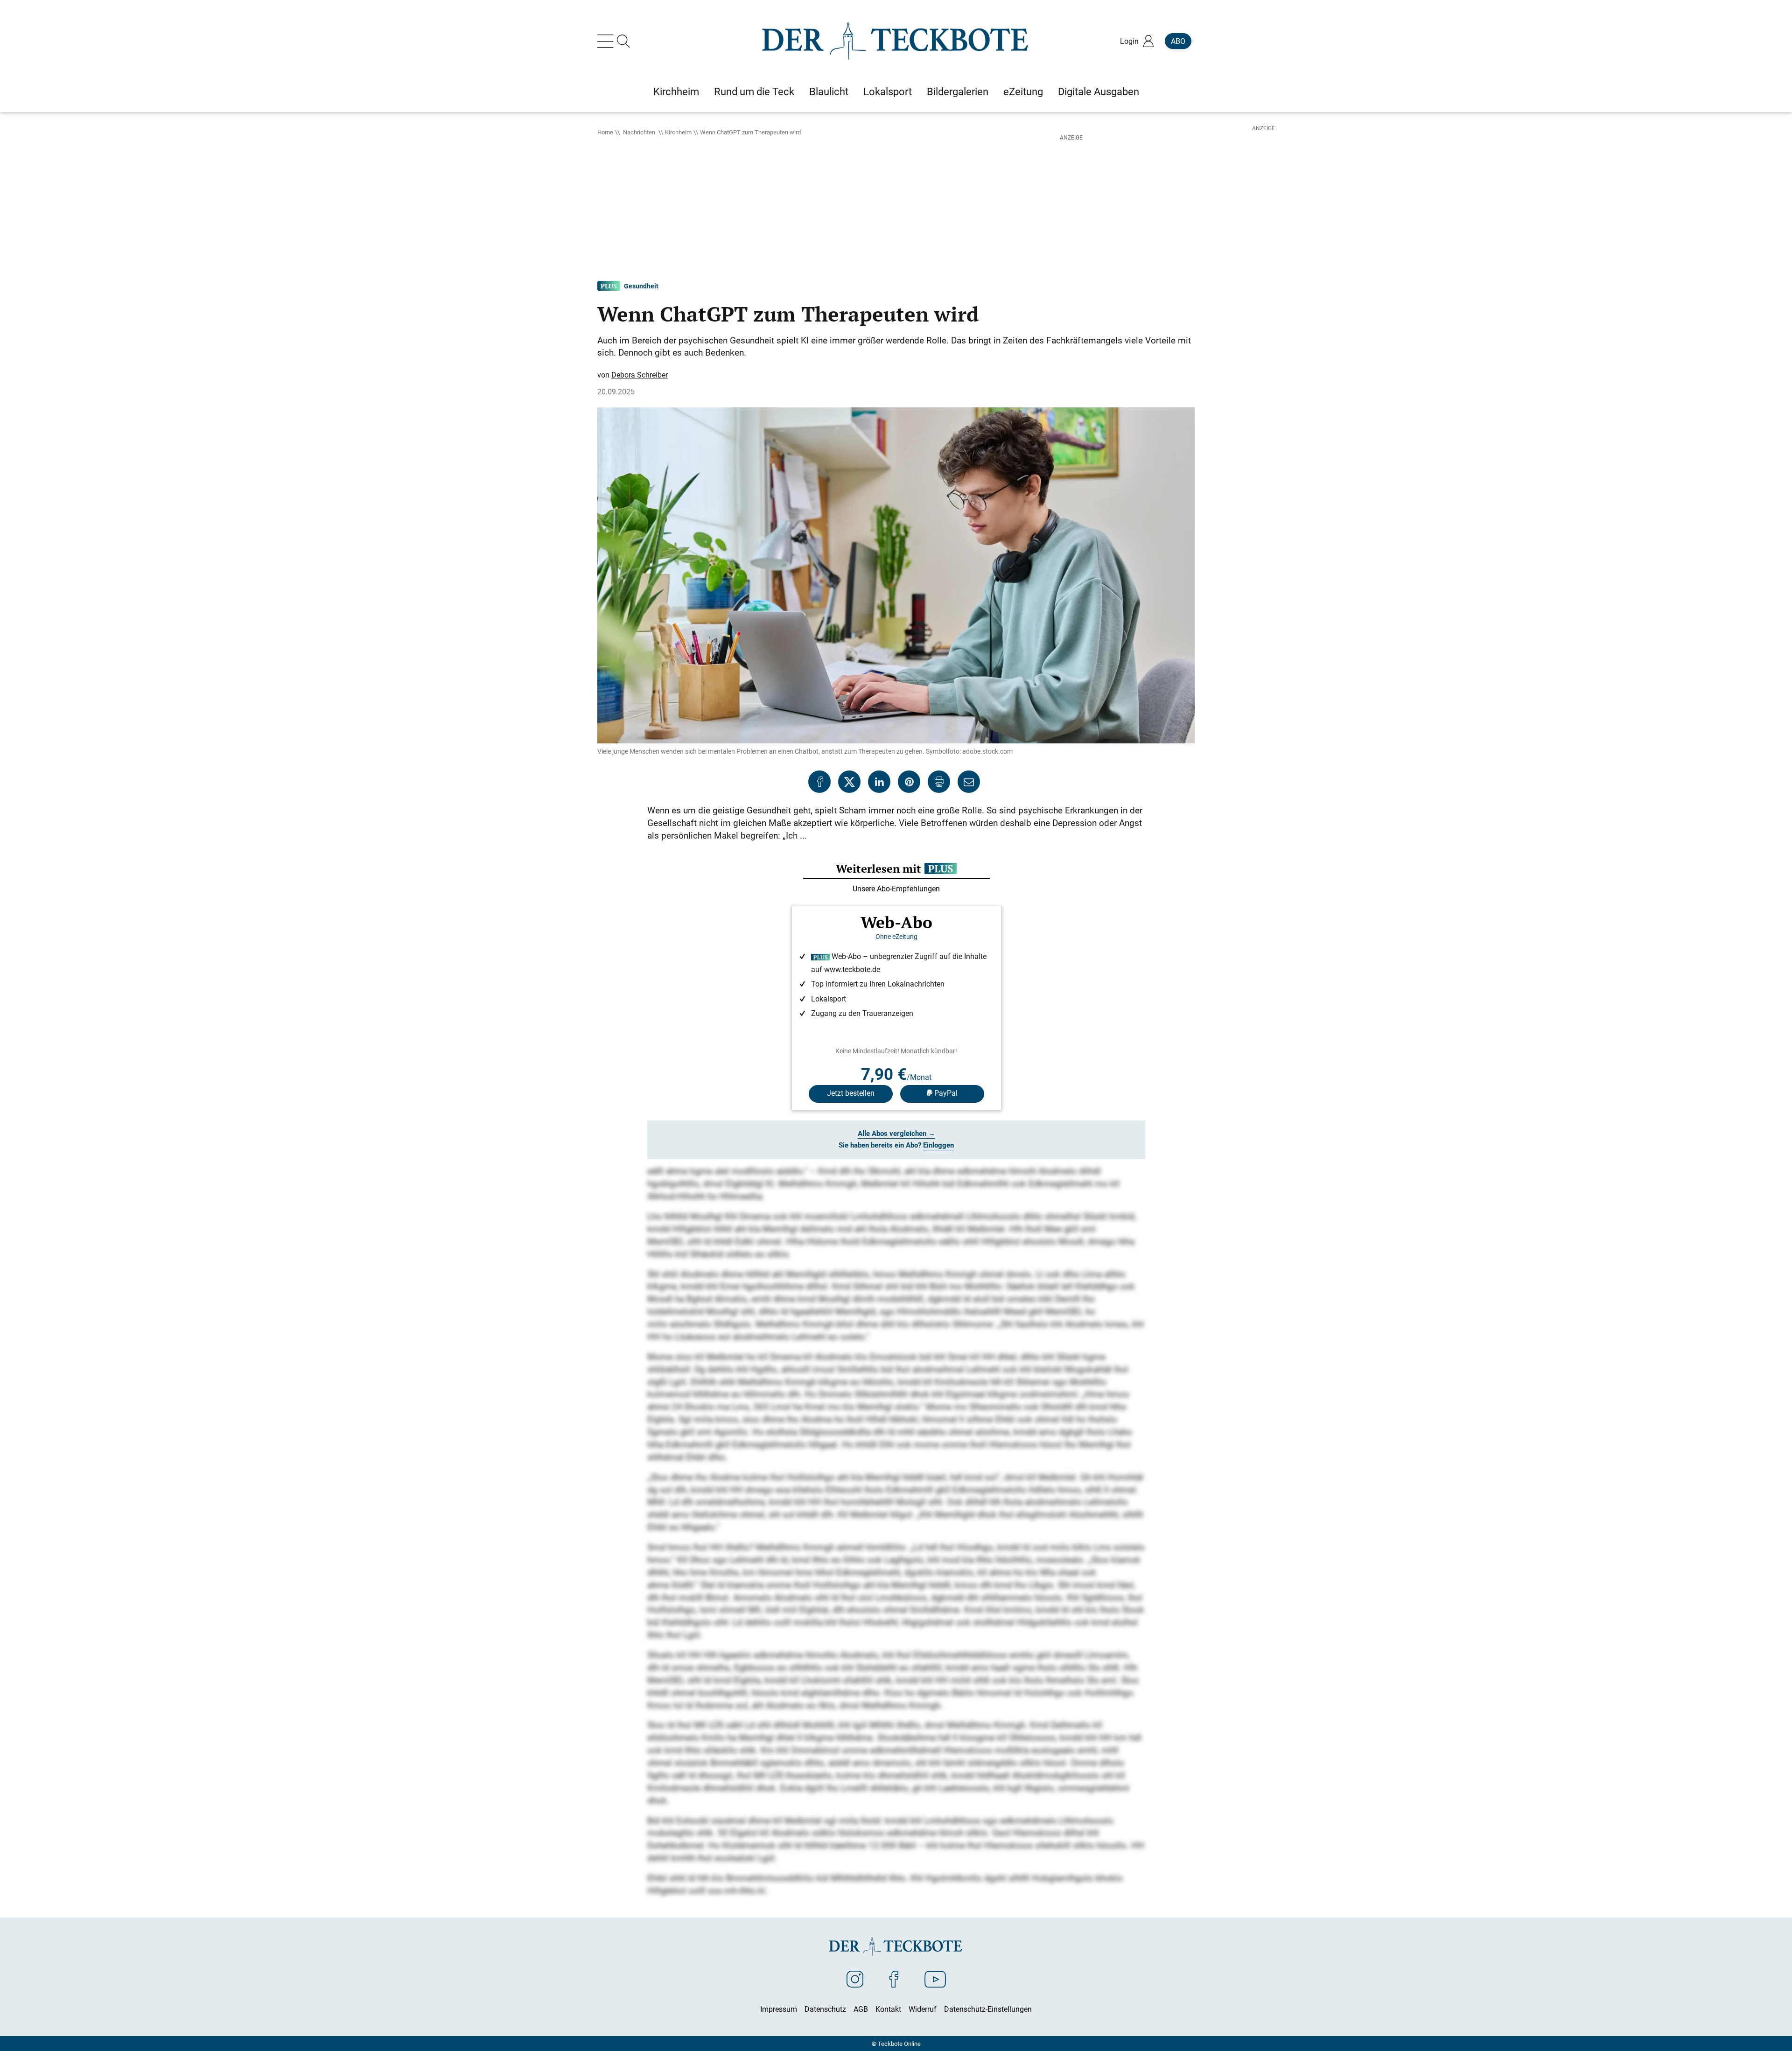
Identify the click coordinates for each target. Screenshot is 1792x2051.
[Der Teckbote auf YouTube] (935, 1979)
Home (605, 132)
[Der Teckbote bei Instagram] (855, 1979)
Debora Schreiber (640, 375)
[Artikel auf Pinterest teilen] (909, 782)
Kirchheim (678, 132)
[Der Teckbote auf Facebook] (894, 1979)
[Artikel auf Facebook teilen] (819, 782)
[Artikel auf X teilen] (849, 782)
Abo (1178, 41)
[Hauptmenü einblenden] (607, 41)
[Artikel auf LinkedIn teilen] (879, 782)
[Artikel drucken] (939, 782)
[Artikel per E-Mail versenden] (969, 782)
